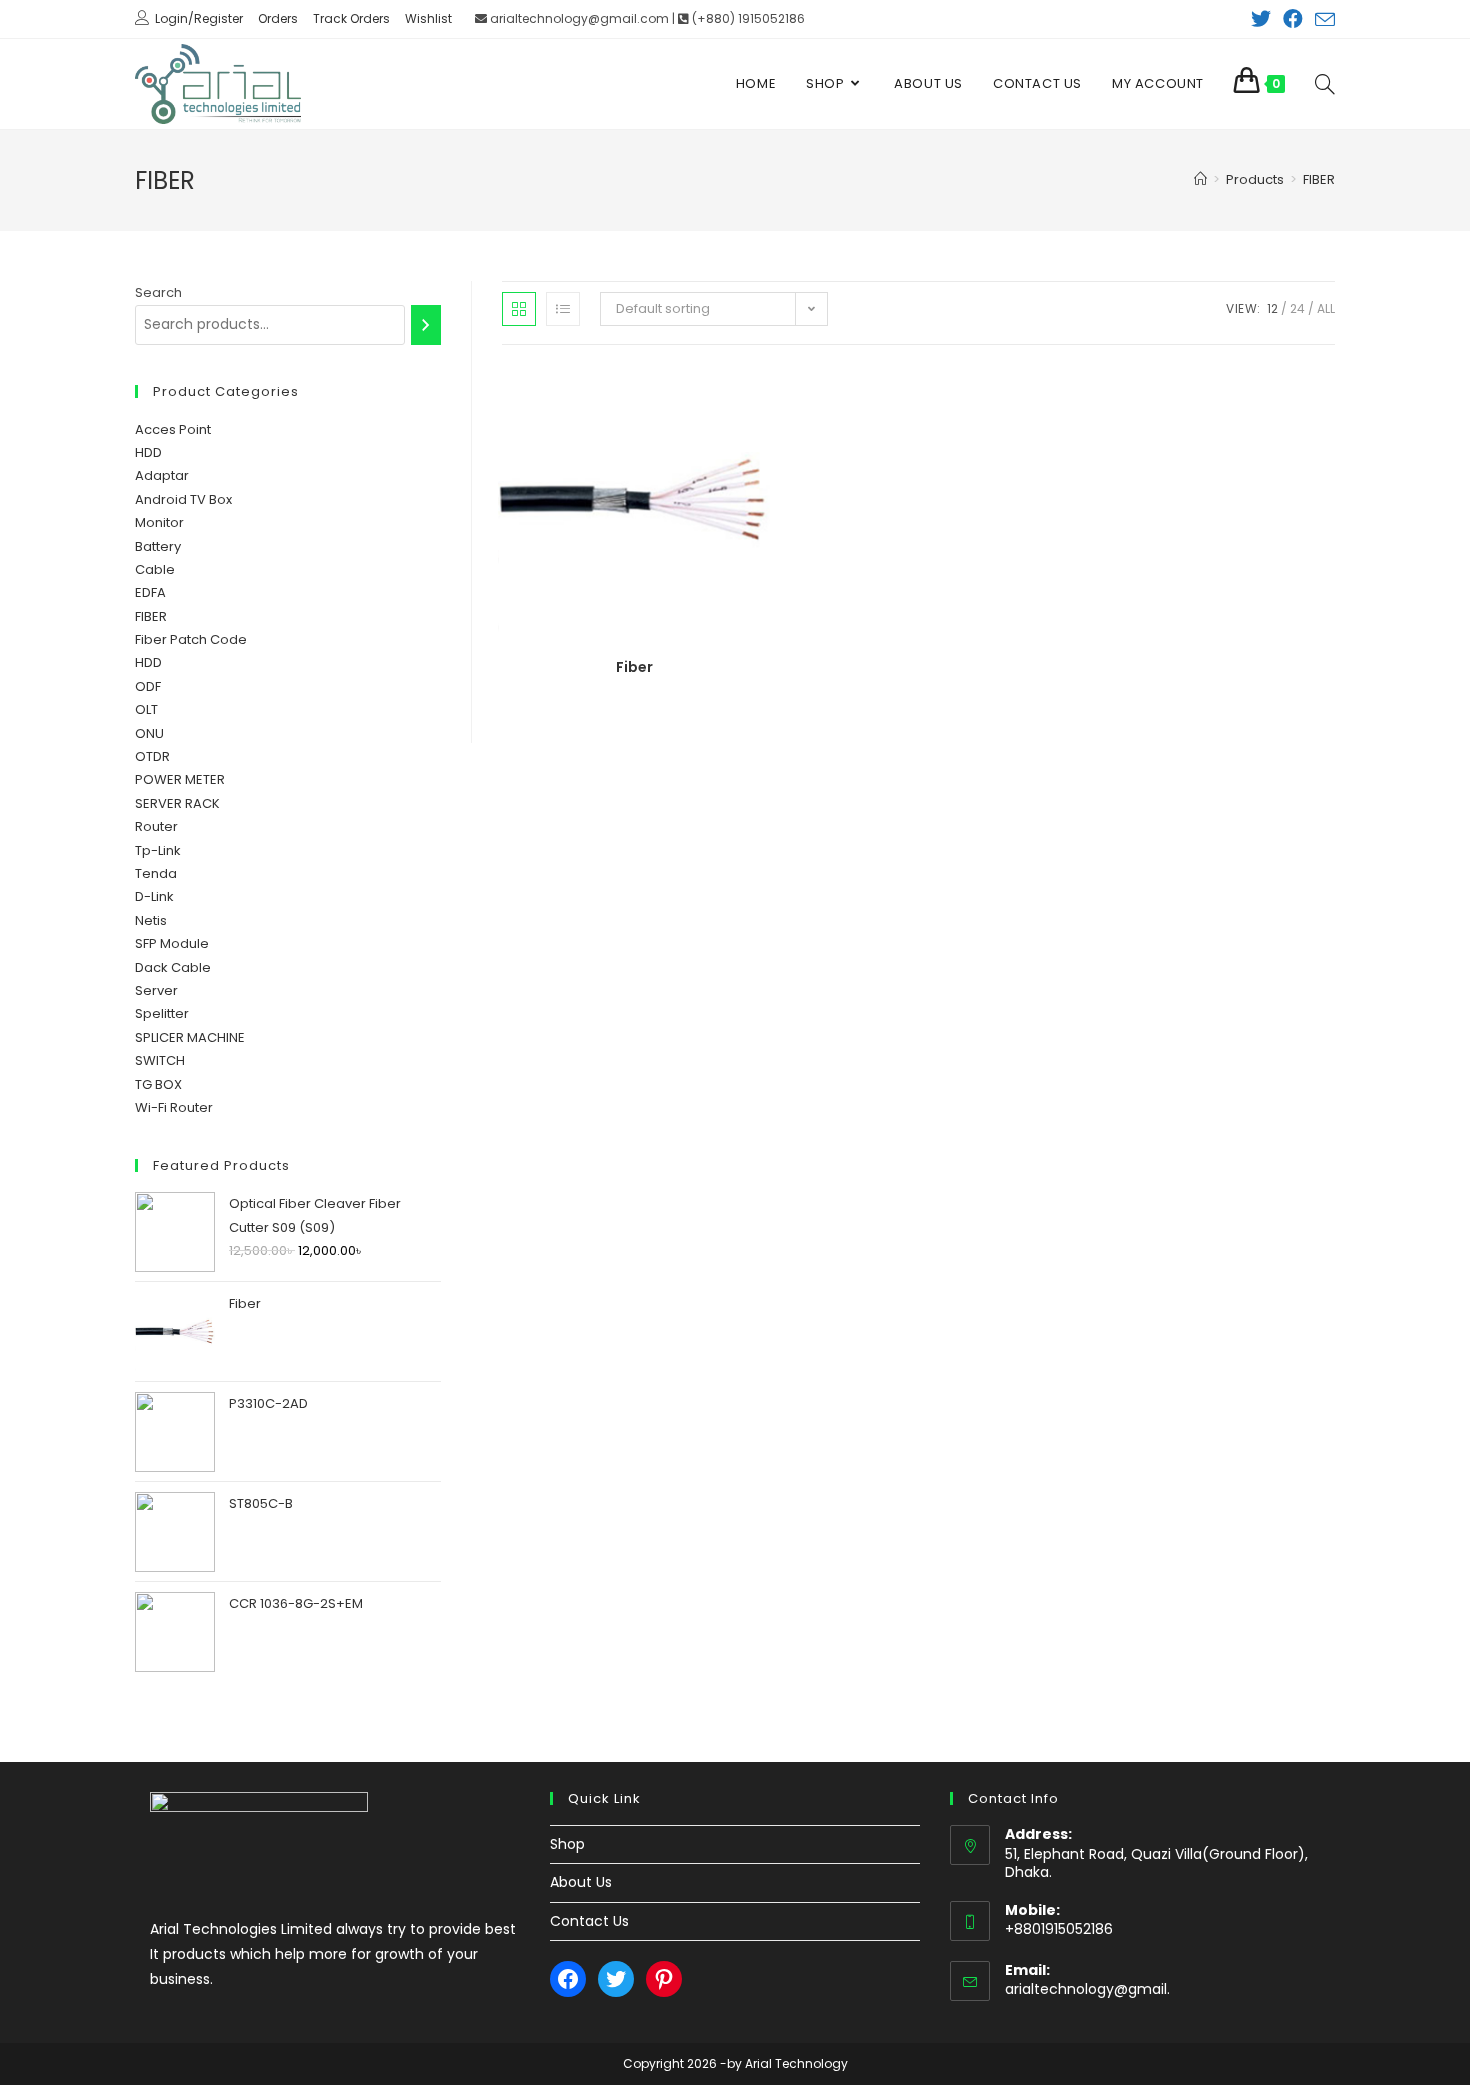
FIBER (151, 616)
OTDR (152, 756)
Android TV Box (183, 499)
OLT (146, 709)
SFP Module (172, 943)
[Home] (1200, 179)
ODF (148, 686)
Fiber (634, 667)
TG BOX (158, 1084)
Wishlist (428, 18)
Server (156, 990)
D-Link (154, 896)
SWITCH (160, 1060)
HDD (148, 452)
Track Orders (351, 18)
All (1326, 308)
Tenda (156, 873)
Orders (278, 18)
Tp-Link (158, 850)
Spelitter (162, 1013)
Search (158, 292)
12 (1272, 308)
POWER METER (180, 779)
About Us (581, 1882)
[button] (696, 387)
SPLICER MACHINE (190, 1037)
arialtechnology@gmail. (1087, 1989)
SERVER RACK (177, 803)
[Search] (426, 325)
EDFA (150, 592)
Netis (151, 920)
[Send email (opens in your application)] (1322, 20)
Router (156, 826)
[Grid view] (519, 309)
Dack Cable (173, 967)
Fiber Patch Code (191, 639)
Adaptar (162, 475)
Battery (158, 546)
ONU (149, 733)
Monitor (159, 522)
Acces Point (173, 429)
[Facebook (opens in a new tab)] (1293, 19)
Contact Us (589, 1921)
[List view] (563, 309)
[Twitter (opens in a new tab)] (1261, 19)
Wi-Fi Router (174, 1107)
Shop (567, 1844)
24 (1297, 308)
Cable (155, 569)
